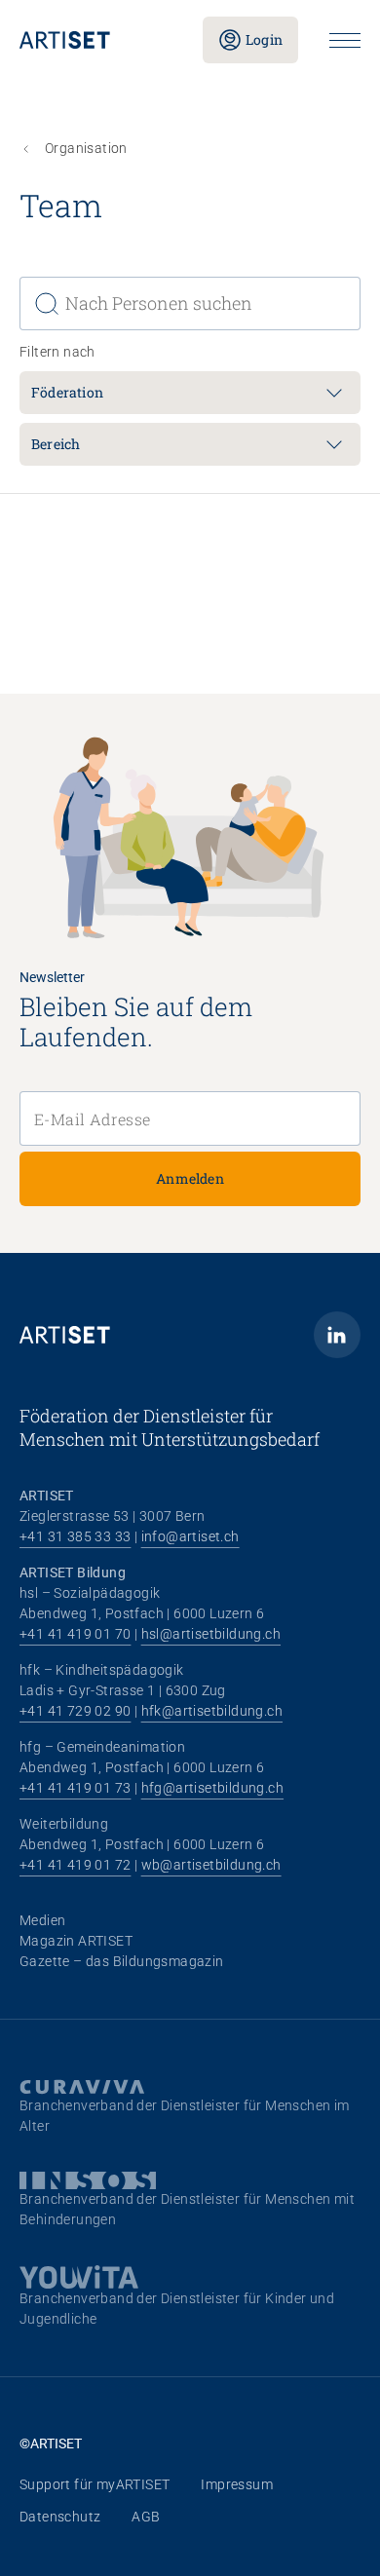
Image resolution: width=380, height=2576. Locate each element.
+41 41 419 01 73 (75, 1788)
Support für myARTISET (95, 2484)
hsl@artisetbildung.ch (211, 1634)
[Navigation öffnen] (345, 40)
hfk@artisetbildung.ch (212, 1711)
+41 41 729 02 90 (75, 1711)
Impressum (237, 2484)
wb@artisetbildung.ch (211, 1865)
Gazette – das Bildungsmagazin (122, 1961)
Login (264, 39)
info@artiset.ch (190, 1536)
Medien (42, 1920)
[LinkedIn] (337, 1335)
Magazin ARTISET (76, 1941)
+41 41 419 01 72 (75, 1865)
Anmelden (190, 1178)
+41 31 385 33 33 (75, 1536)
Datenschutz (60, 2517)
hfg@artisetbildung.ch (212, 1788)
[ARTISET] (95, 40)
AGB (146, 2517)
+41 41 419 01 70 (75, 1634)
